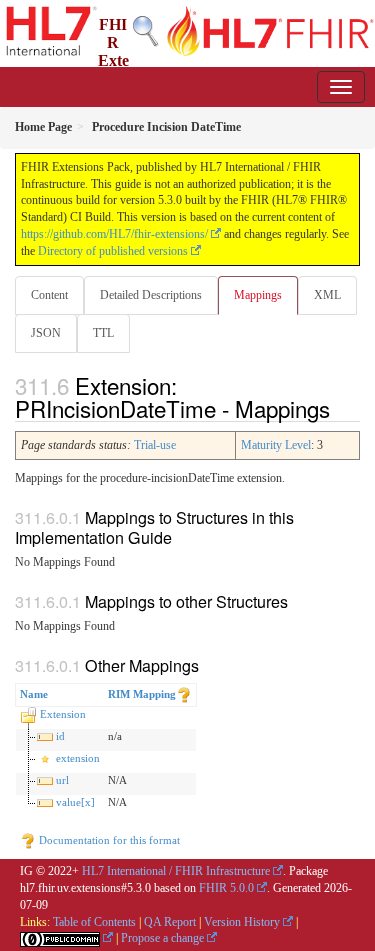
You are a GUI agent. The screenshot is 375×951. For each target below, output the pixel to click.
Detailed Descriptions (151, 295)
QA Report (170, 922)
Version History (242, 922)
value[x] (75, 802)
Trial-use (155, 445)
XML (327, 295)
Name (34, 694)
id (60, 736)
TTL (103, 333)
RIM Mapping (142, 694)
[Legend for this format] (184, 694)
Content (49, 295)
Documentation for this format (108, 840)
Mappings (258, 295)
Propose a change (162, 938)
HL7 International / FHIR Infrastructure (176, 871)
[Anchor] (341, 408)
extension (78, 758)
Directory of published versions (113, 251)
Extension (63, 714)
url (62, 780)
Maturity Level (276, 445)
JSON (46, 333)
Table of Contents (94, 922)
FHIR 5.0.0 (226, 888)
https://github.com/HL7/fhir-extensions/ (114, 234)
